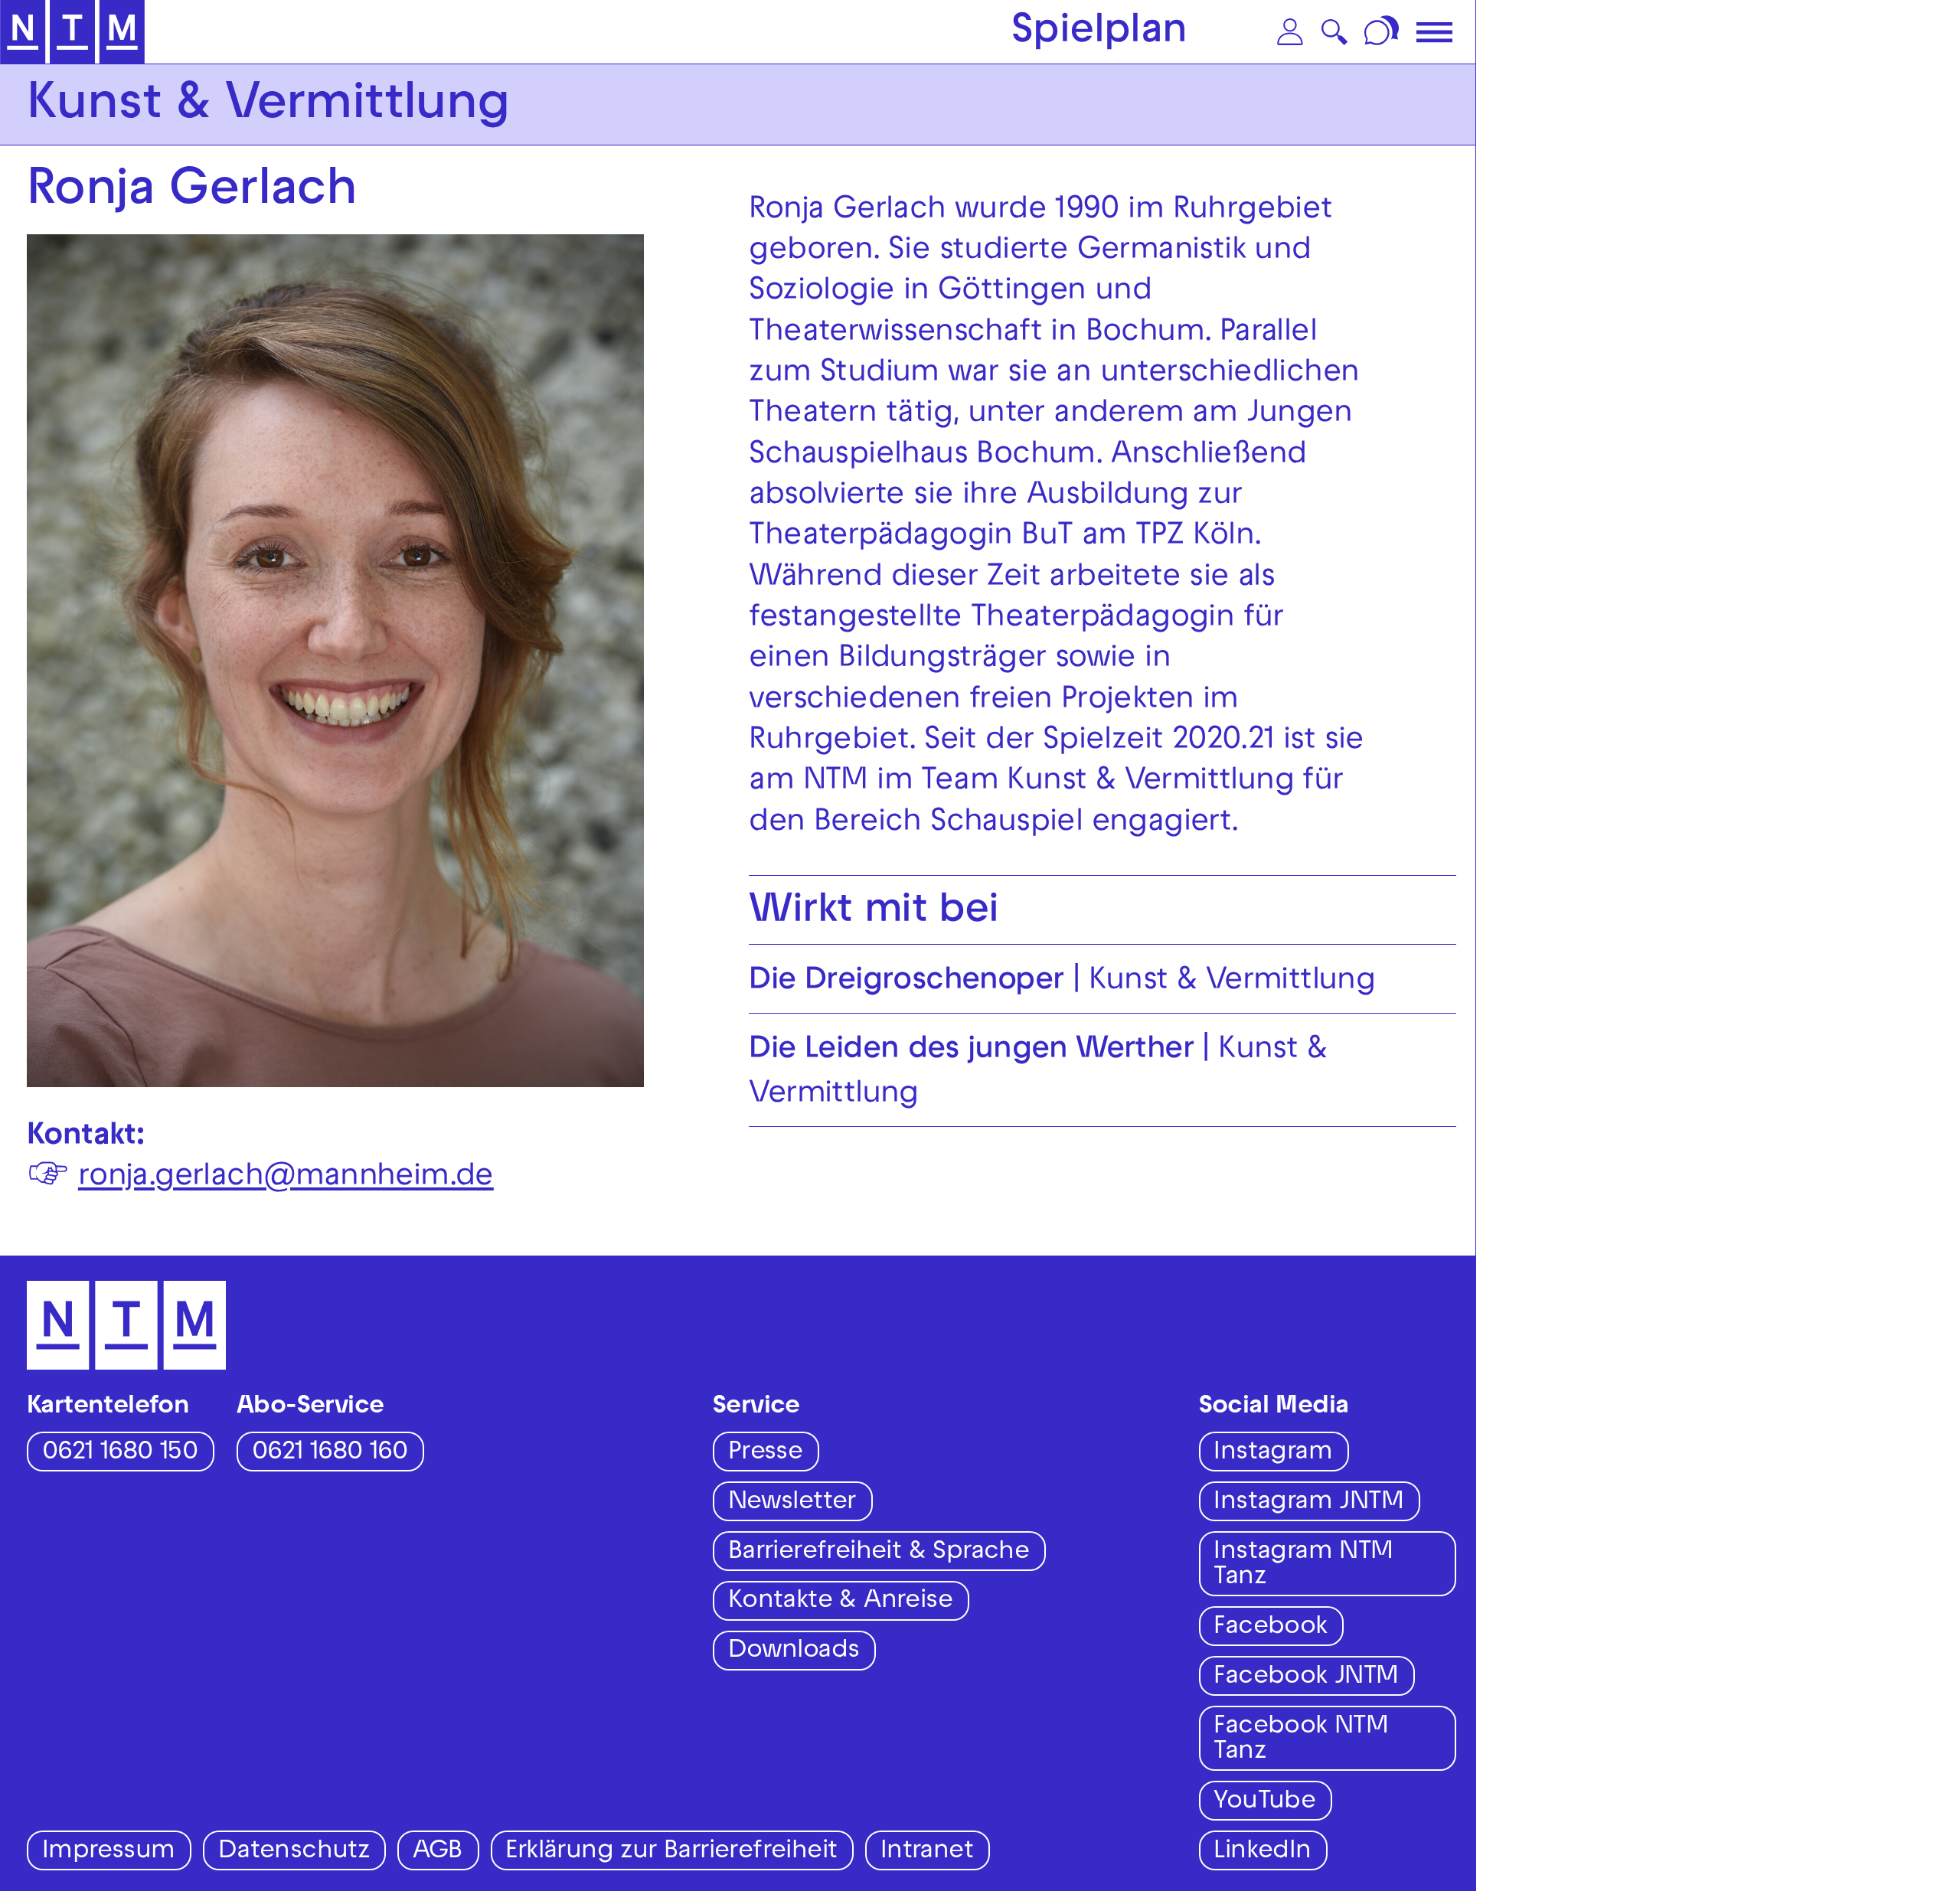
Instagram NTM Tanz (1303, 1566)
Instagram (1273, 1453)
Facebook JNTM (1306, 1678)
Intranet (927, 1852)
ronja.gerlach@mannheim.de (286, 1178)
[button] (1290, 32)
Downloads (794, 1652)
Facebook (1270, 1628)
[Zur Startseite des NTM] (72, 32)
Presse (765, 1453)
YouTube (1264, 1803)
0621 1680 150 (120, 1453)
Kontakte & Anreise (840, 1602)
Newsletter (792, 1503)
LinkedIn (1262, 1852)
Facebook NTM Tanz (1301, 1740)
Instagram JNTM (1308, 1503)
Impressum (109, 1852)
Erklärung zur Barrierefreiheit (671, 1852)
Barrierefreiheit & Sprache (879, 1553)
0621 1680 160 (330, 1453)
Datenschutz (294, 1852)
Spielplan (1099, 34)
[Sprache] (1383, 32)
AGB (438, 1852)
